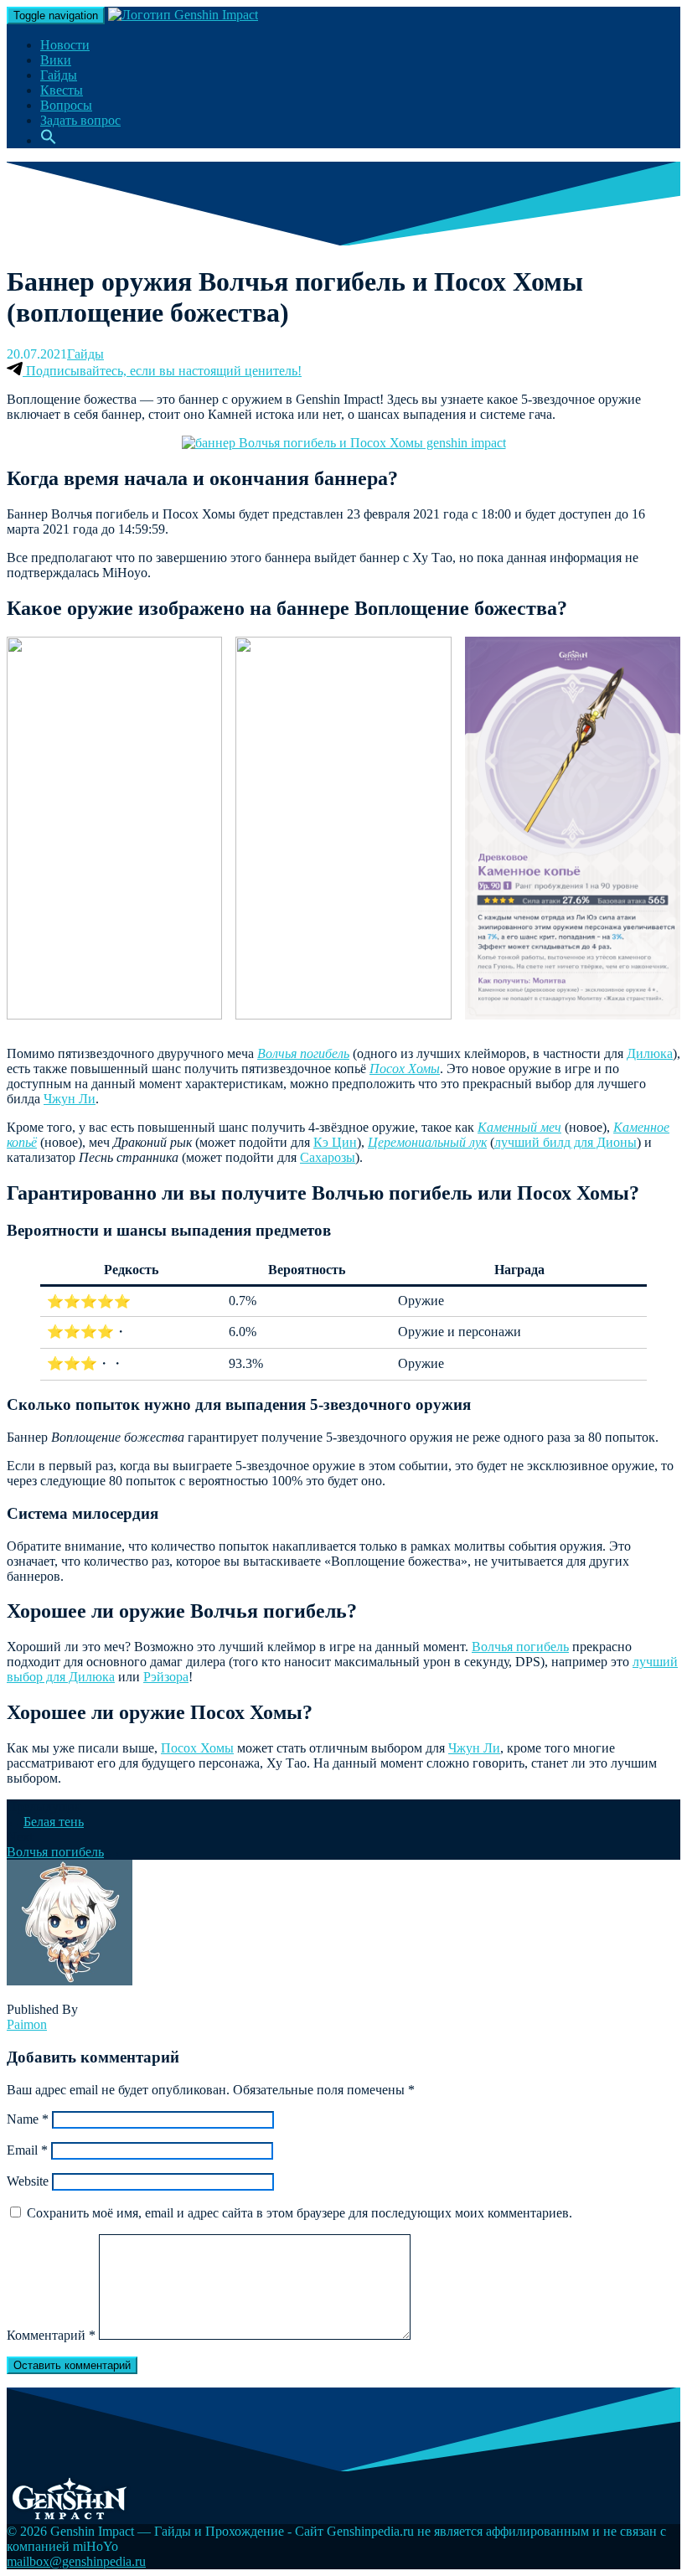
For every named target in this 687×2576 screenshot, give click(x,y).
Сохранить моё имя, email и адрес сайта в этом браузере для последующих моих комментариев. (300, 2213)
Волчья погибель (303, 1053)
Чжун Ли (70, 1099)
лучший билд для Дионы (566, 1142)
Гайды (59, 75)
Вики (56, 60)
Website (28, 2181)
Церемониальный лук (427, 1142)
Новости (65, 45)
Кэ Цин (335, 1142)
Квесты (62, 90)
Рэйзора (166, 1677)
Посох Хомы (405, 1069)
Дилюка (650, 1053)
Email (27, 2150)
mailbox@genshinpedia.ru (76, 2561)
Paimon (27, 2024)
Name (28, 2119)
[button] (49, 140)
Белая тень (54, 1822)
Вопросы (66, 105)
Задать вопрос (80, 120)
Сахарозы (328, 1157)
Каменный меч (519, 1127)
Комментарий (51, 2335)
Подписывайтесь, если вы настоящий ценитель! (162, 371)
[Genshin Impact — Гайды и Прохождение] (183, 15)
